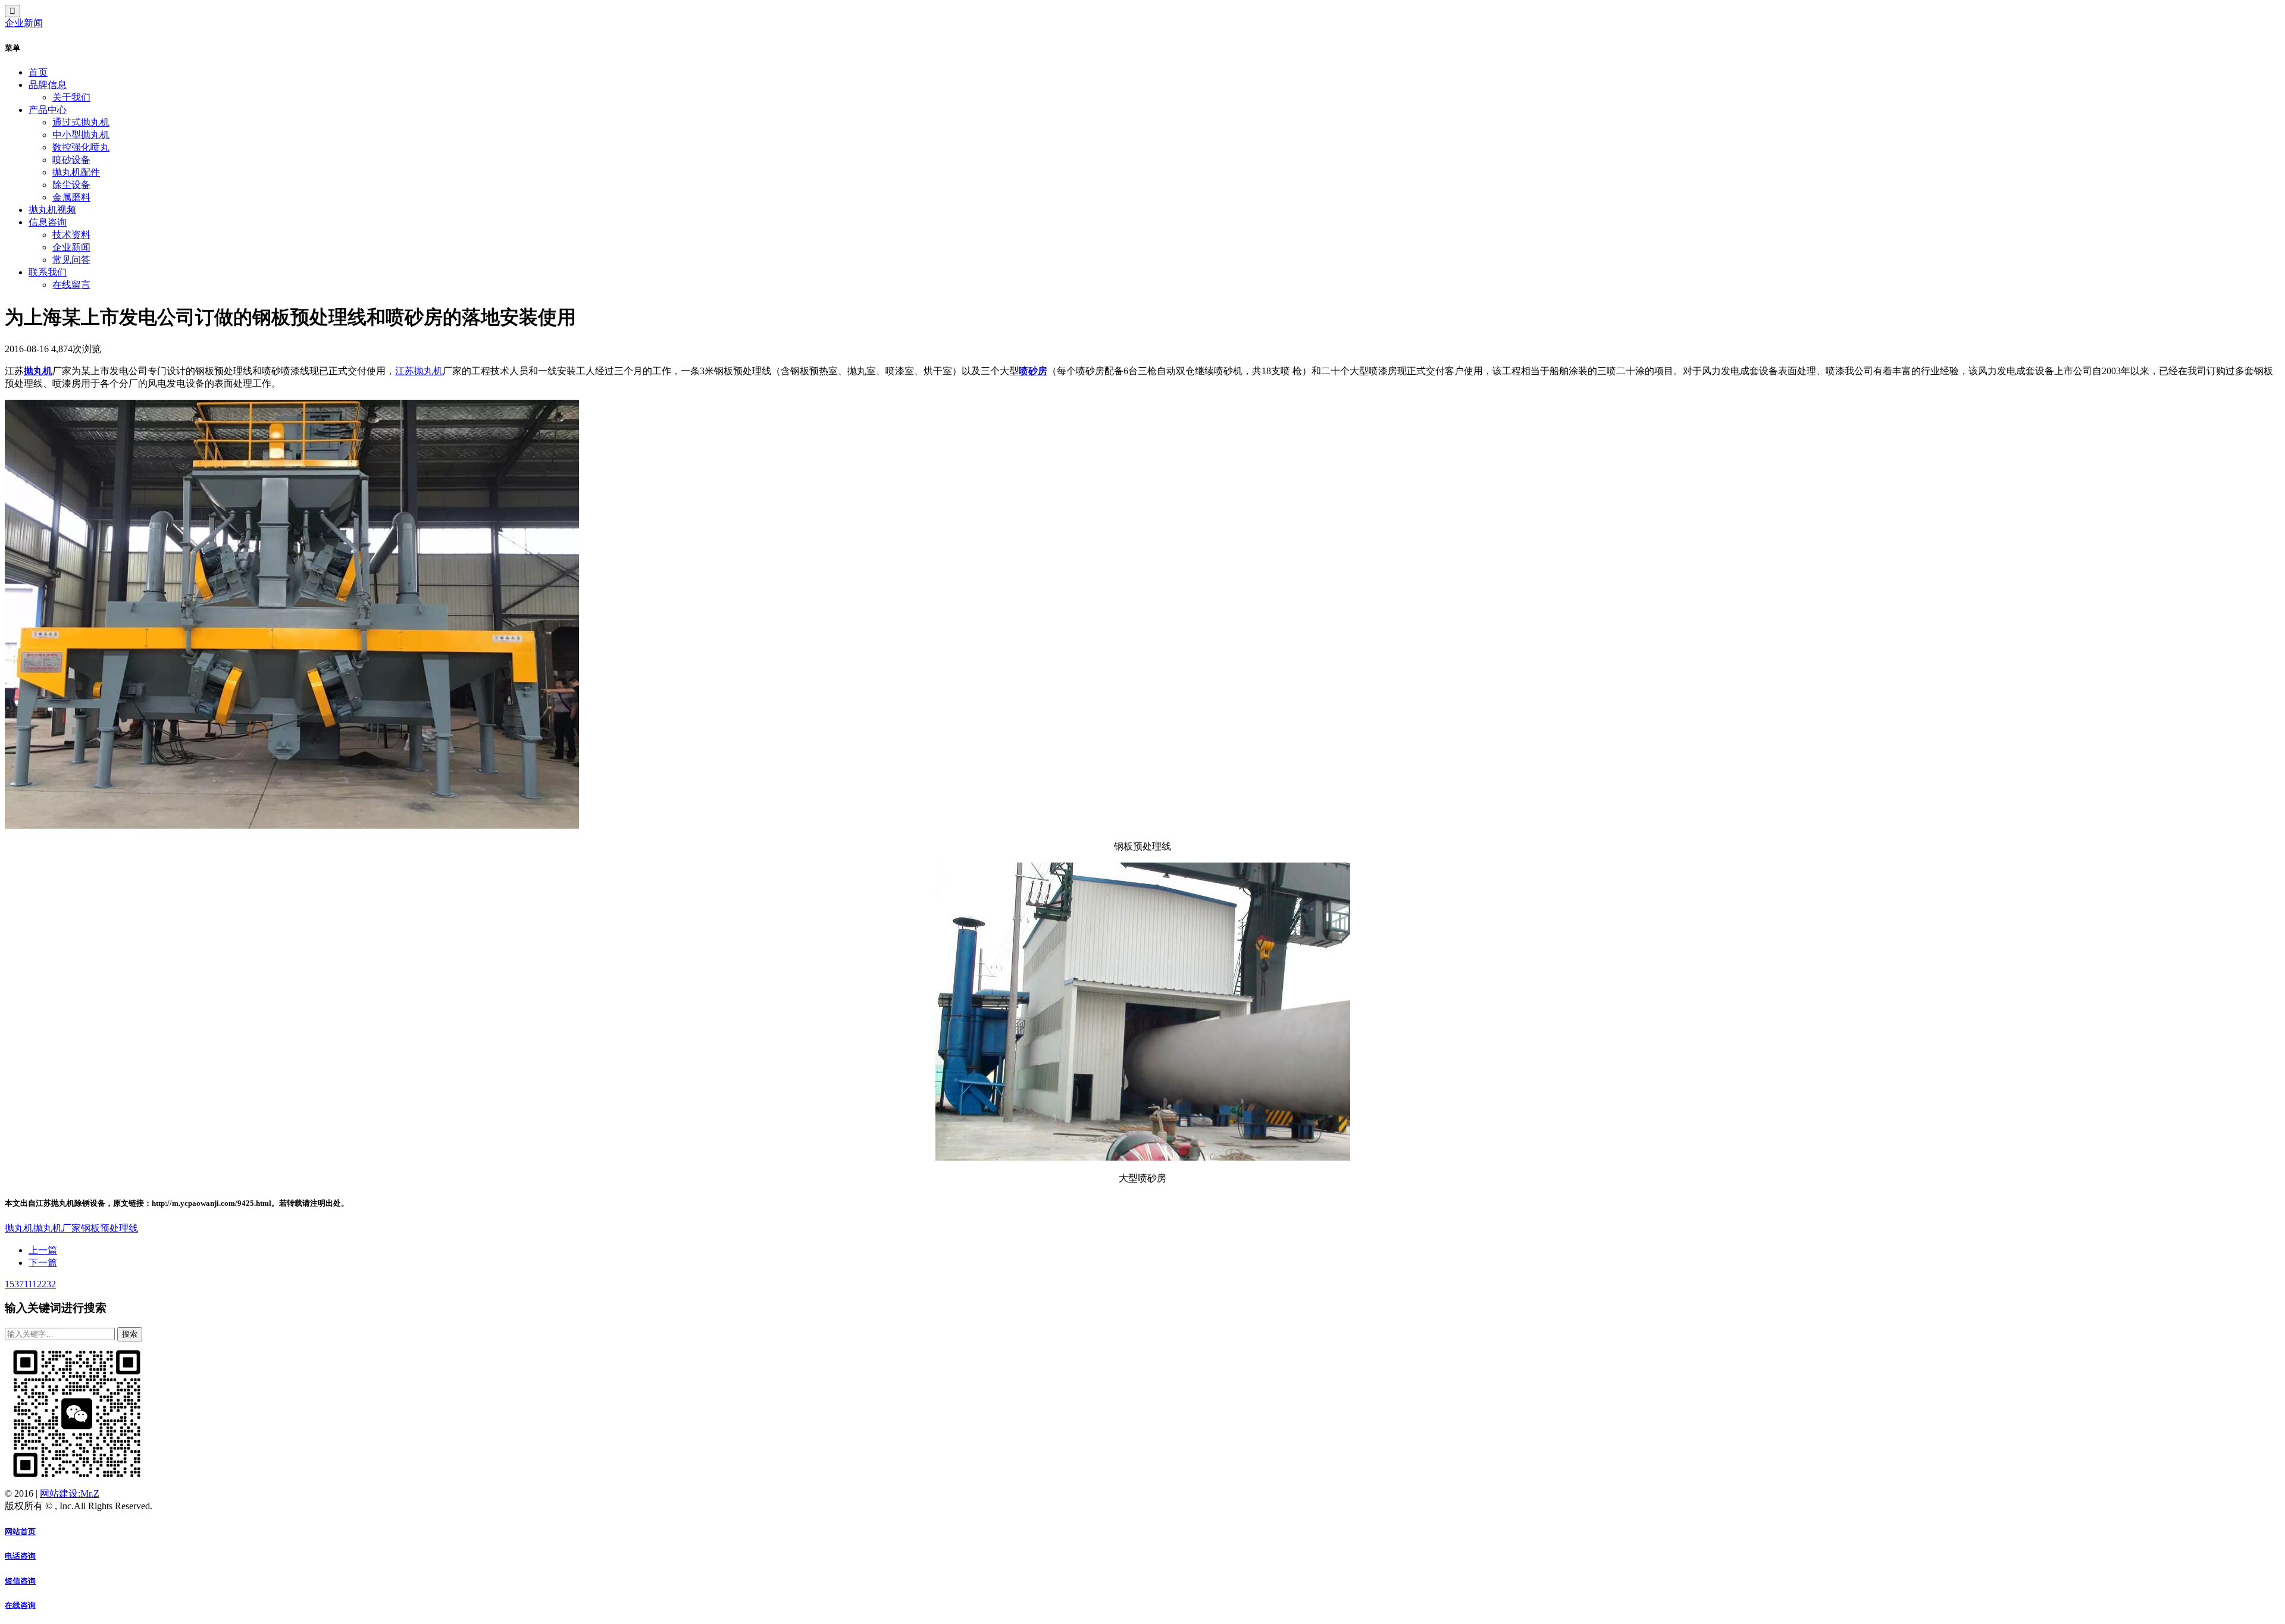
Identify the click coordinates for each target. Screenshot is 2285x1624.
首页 (38, 72)
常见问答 (71, 260)
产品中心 (48, 110)
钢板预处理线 (109, 1228)
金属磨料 (71, 197)
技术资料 (71, 235)
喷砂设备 (71, 160)
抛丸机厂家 (57, 1228)
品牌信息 (48, 85)
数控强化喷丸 (81, 147)
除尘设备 (71, 185)
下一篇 (43, 1263)
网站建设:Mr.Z (70, 1493)
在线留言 (71, 285)
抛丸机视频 (52, 210)
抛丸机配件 (76, 172)
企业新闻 (24, 23)
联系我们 (48, 272)
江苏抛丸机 (419, 371)
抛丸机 (38, 371)
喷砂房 (1033, 371)
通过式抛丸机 (81, 122)
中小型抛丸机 (81, 135)
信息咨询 (48, 222)
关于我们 (71, 97)
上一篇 (43, 1250)
